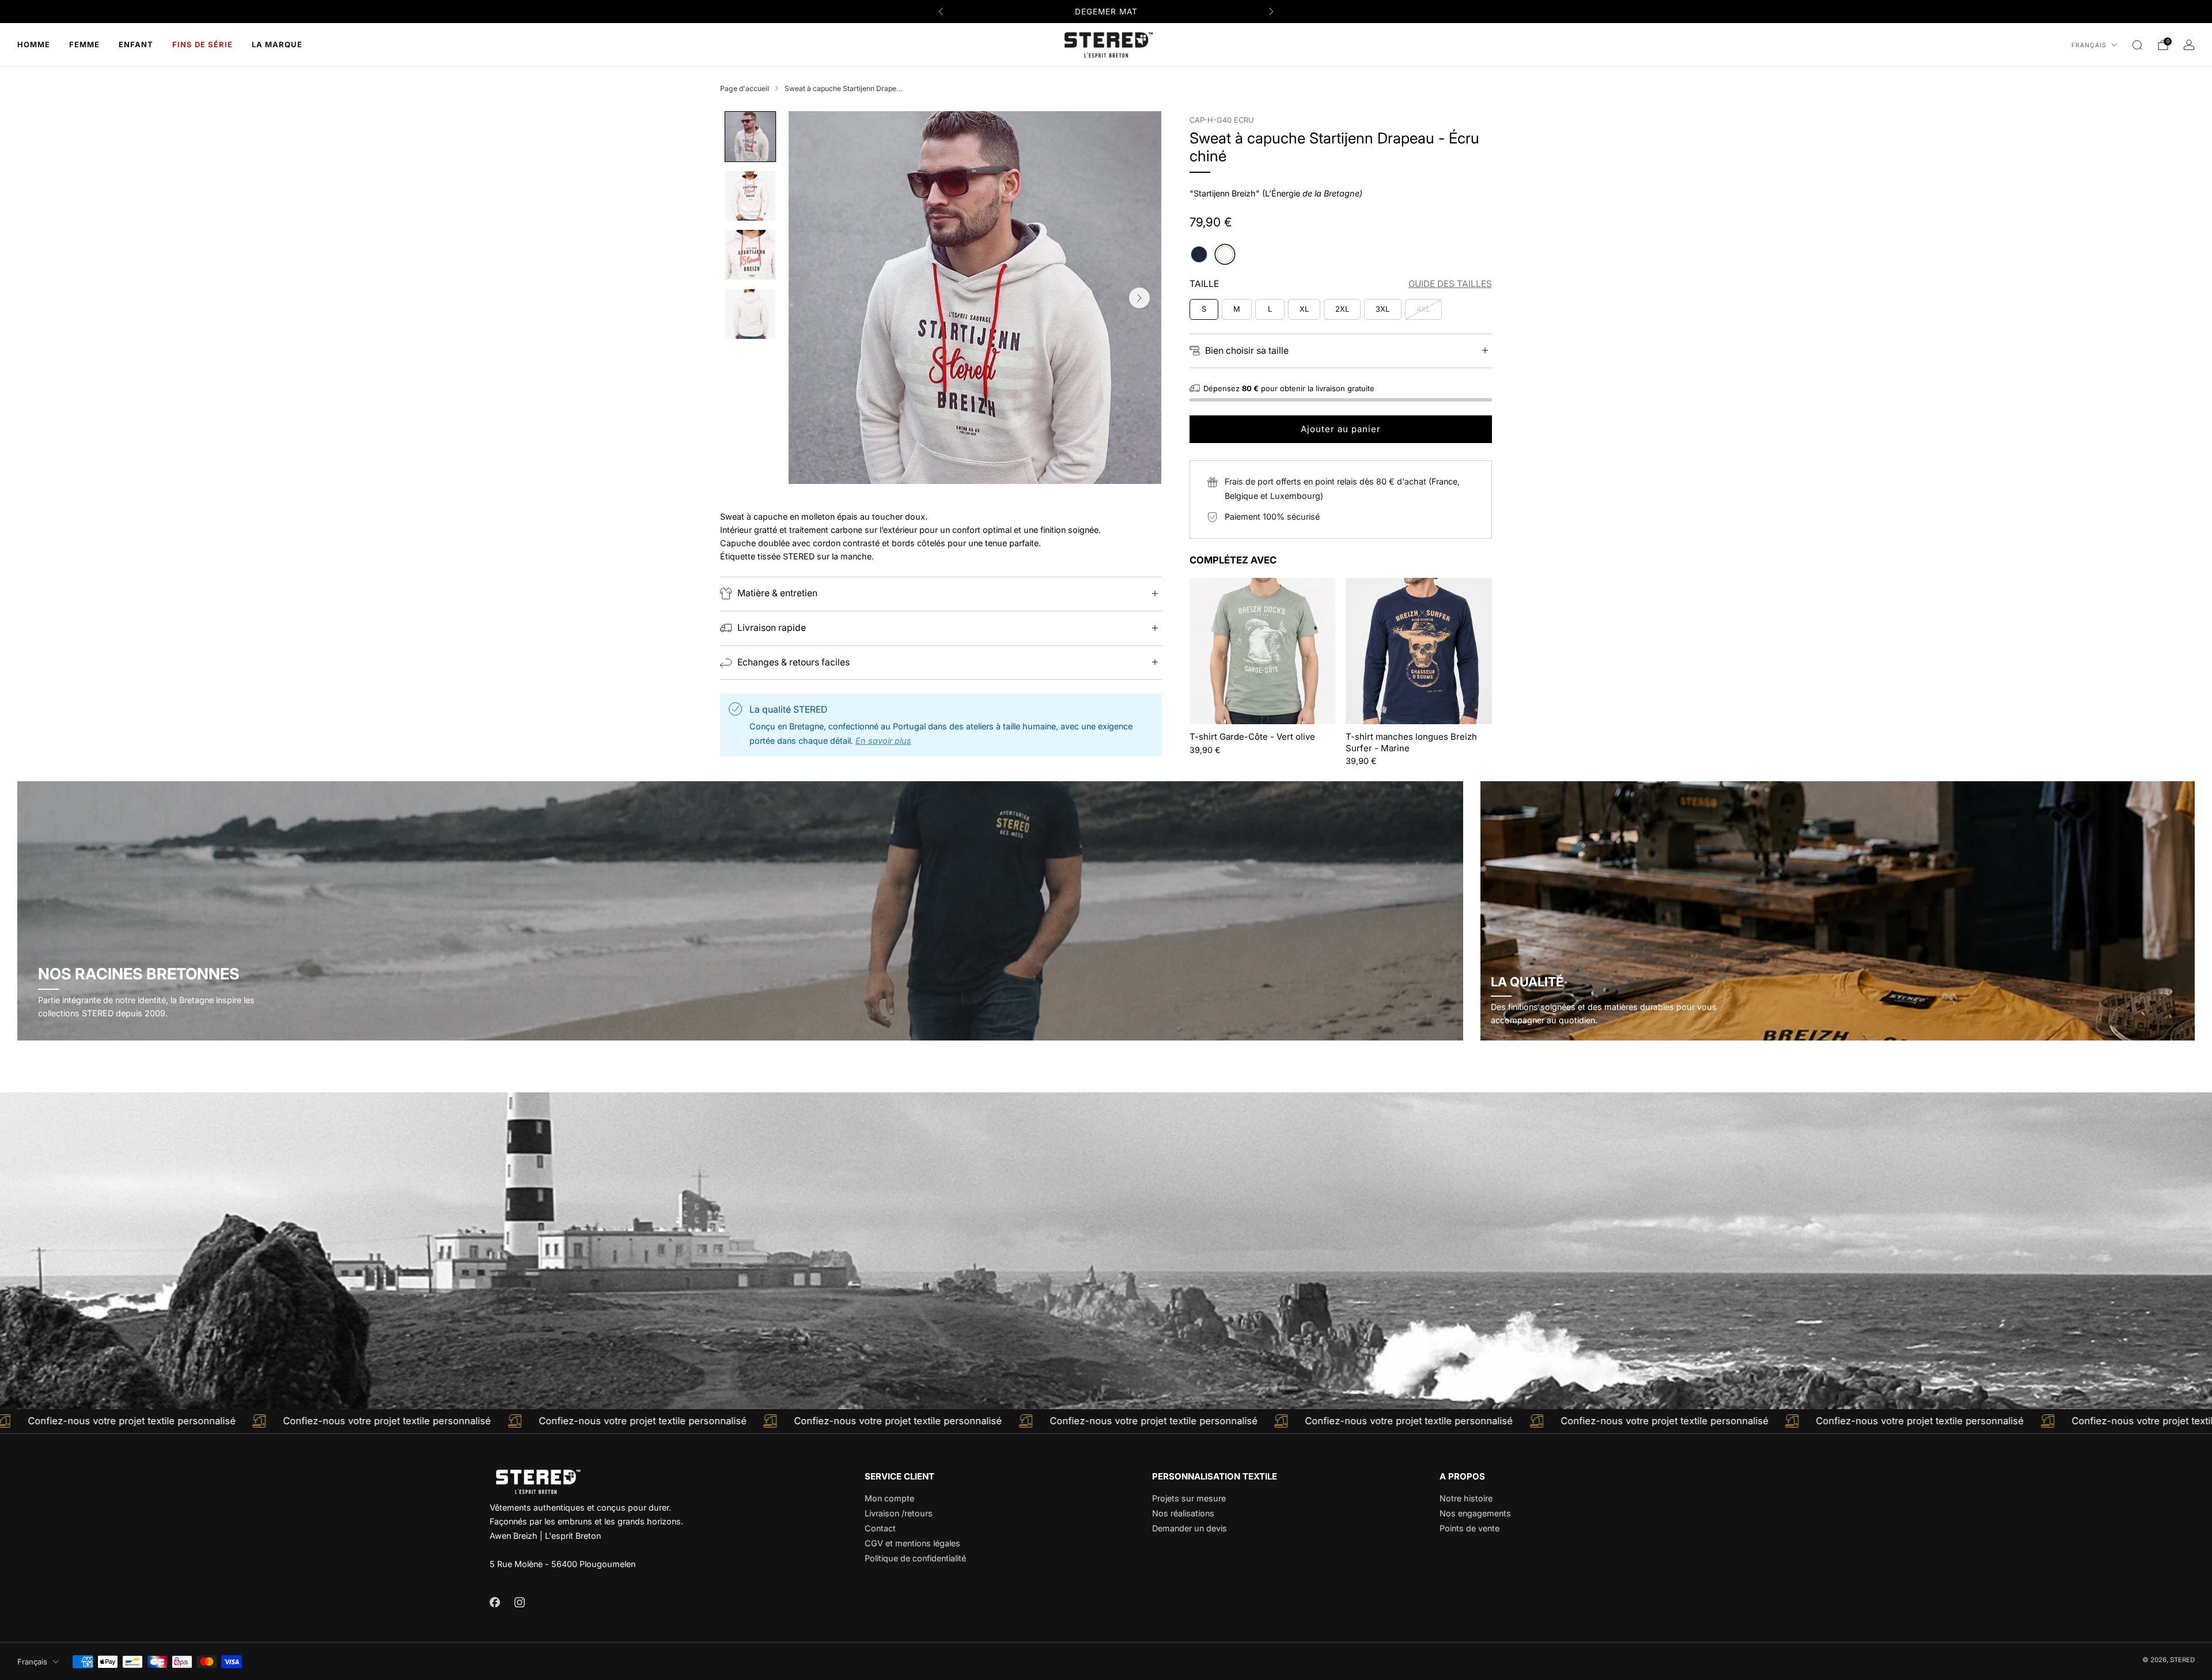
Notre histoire (1466, 1498)
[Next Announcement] (1271, 12)
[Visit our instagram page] (519, 1602)
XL (1304, 309)
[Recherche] (2137, 45)
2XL (1342, 309)
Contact (880, 1528)
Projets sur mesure (1189, 1498)
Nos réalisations (1183, 1513)
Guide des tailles (1450, 284)
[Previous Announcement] (941, 12)
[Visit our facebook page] (495, 1602)
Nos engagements (1475, 1513)
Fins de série (202, 44)
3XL (1382, 309)
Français (2089, 45)
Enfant (136, 44)
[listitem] (1106, 12)
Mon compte (889, 1498)
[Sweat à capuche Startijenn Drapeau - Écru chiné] (1225, 254)
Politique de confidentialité (915, 1558)
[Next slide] (1139, 298)
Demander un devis (1190, 1528)
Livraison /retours (899, 1513)
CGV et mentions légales (912, 1543)
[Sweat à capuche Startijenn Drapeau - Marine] (1199, 254)
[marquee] (1106, 1421)
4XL (1423, 309)
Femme (84, 44)
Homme (34, 44)
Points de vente (1469, 1528)
